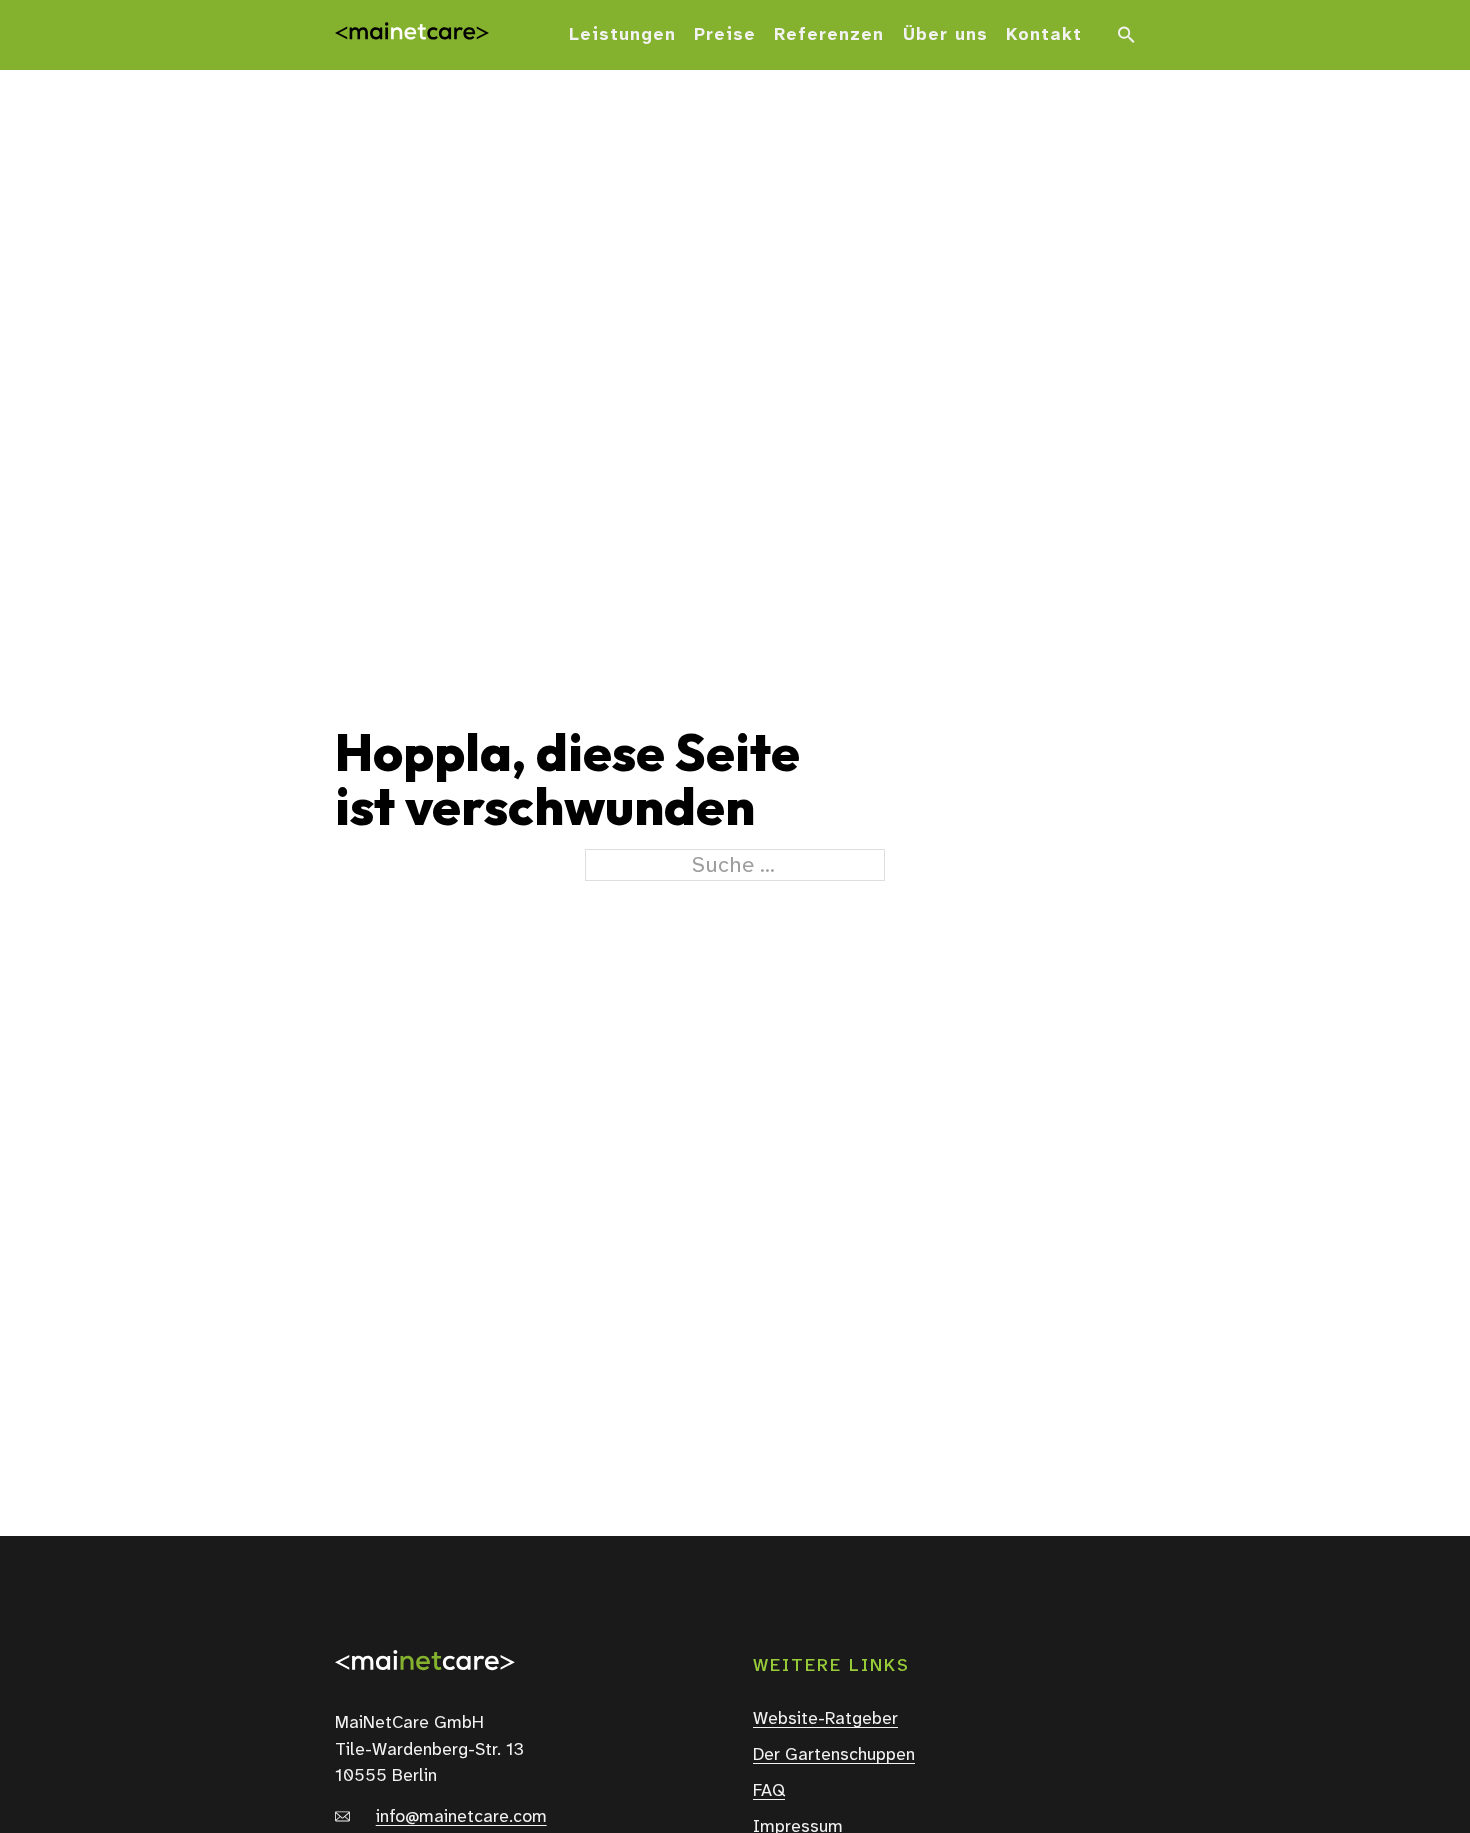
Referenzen (829, 34)
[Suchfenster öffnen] (1126, 35)
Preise (725, 34)
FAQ (769, 1791)
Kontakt (1044, 34)
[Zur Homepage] (412, 34)
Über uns (945, 34)
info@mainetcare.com (461, 1817)
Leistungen (622, 34)
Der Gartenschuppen (834, 1755)
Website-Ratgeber (825, 1719)
